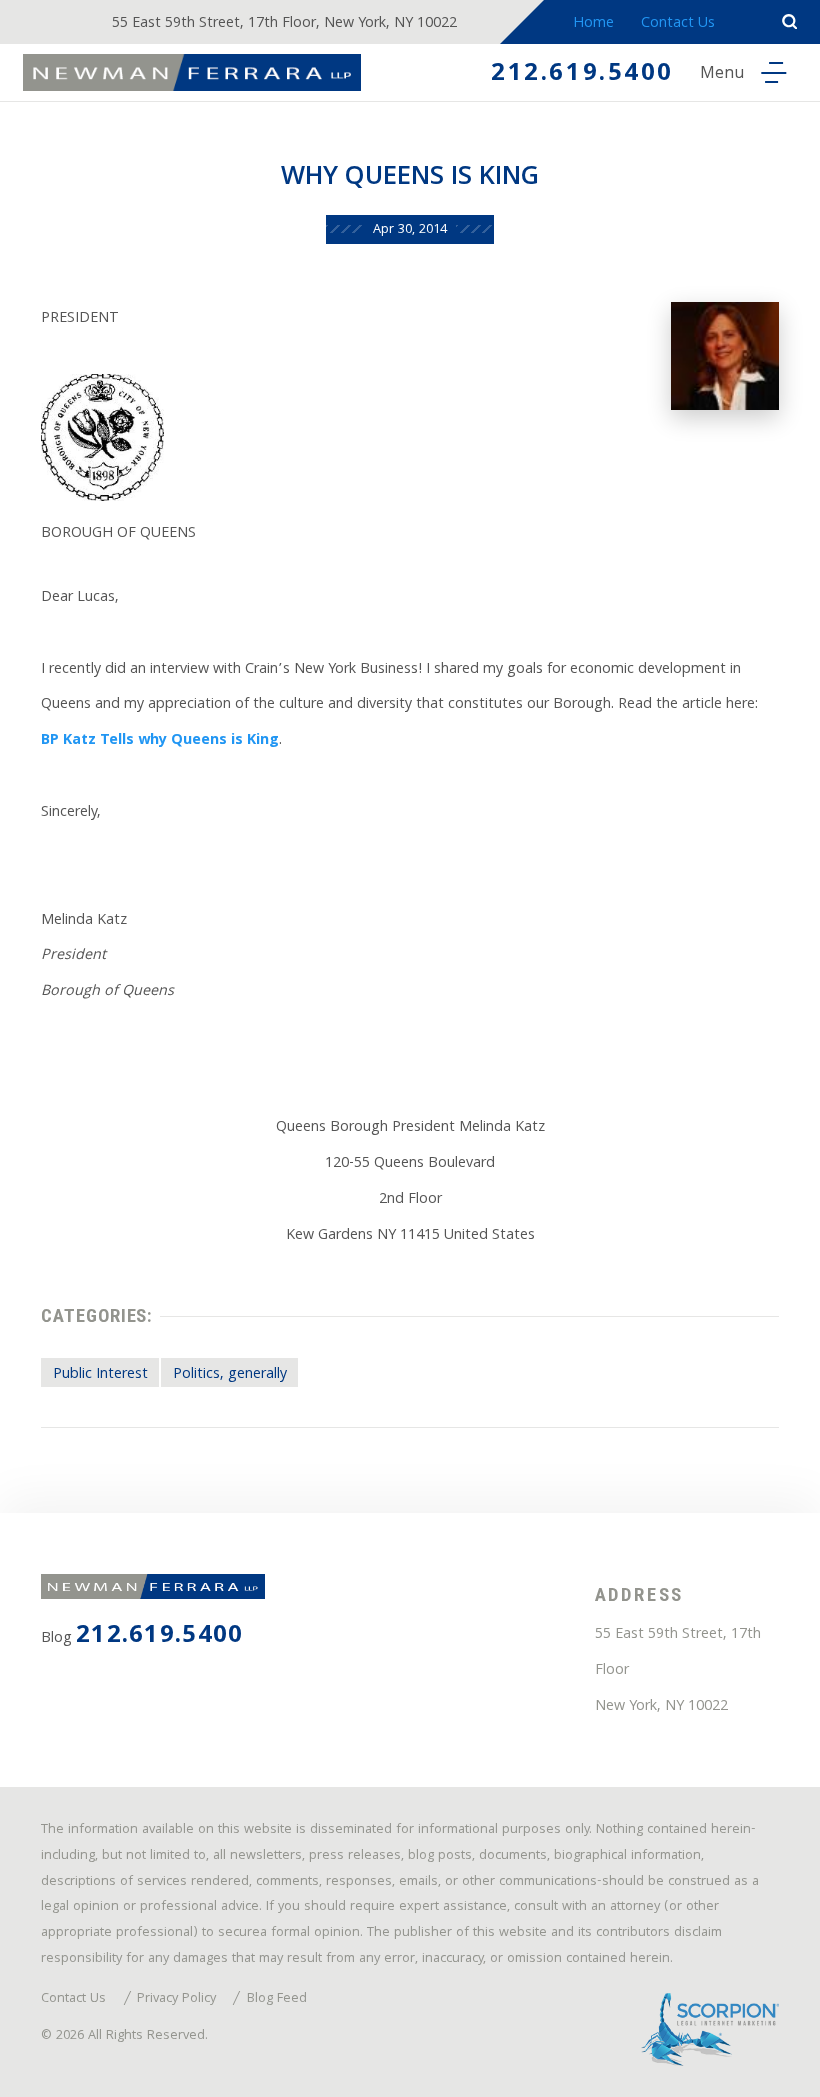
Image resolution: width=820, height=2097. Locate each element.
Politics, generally (230, 1374)
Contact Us (678, 24)
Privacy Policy (176, 2000)
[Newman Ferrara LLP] (192, 73)
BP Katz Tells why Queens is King (160, 741)
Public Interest (100, 1374)
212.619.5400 (582, 75)
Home (593, 24)
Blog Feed (277, 2000)
